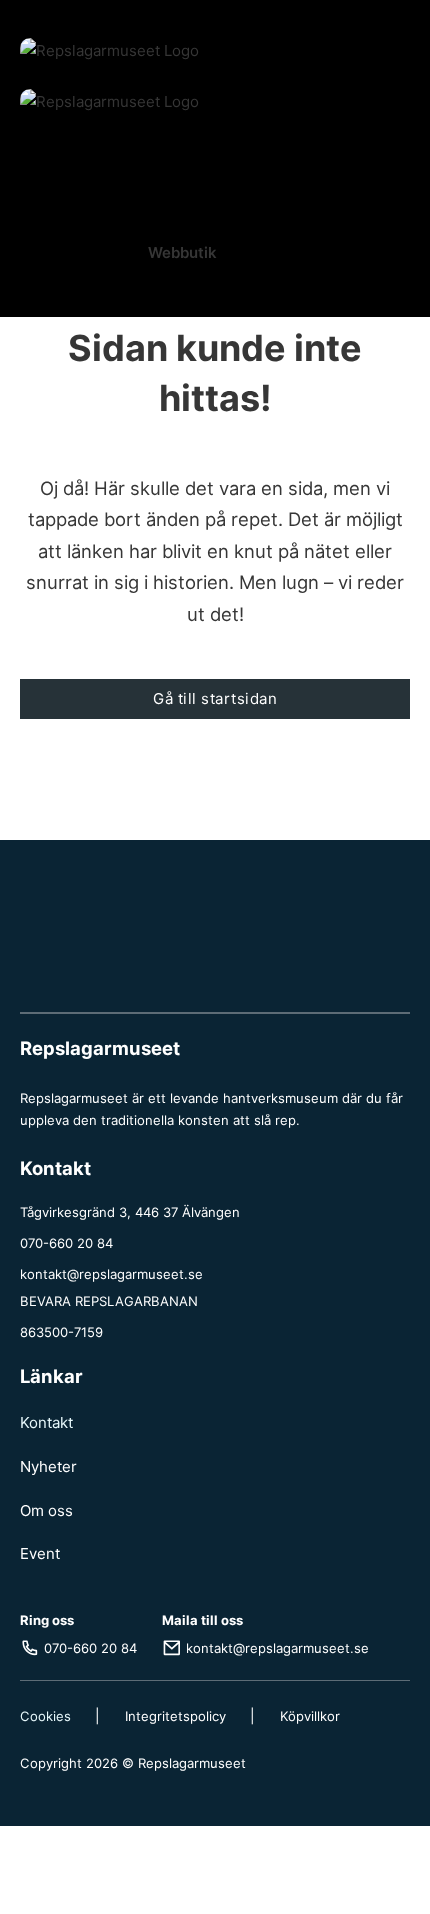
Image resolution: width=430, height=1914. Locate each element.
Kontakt (46, 1422)
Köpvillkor (310, 1716)
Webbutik (182, 252)
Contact (215, 765)
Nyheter (48, 1466)
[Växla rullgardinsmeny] (135, 151)
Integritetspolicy (175, 1716)
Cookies (45, 1716)
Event (40, 1553)
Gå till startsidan (215, 698)
